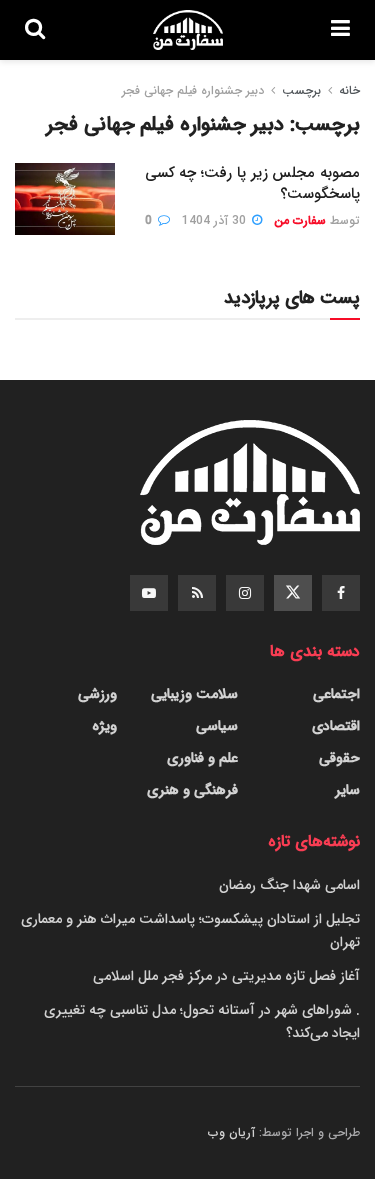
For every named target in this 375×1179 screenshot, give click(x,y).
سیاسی (217, 726)
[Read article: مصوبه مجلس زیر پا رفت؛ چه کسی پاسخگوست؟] (65, 199)
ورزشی (97, 694)
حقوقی (339, 758)
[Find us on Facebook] (341, 593)
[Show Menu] (340, 30)
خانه (349, 90)
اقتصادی (336, 726)
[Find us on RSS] (197, 593)
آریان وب (231, 1132)
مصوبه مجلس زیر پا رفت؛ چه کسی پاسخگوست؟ (252, 183)
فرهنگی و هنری (192, 790)
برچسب (301, 90)
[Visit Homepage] (188, 30)
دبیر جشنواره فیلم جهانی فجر (193, 90)
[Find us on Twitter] (293, 593)
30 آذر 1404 (216, 220)
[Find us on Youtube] (149, 593)
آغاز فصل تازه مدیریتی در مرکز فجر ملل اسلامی (226, 976)
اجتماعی (336, 694)
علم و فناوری (202, 758)
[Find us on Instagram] (245, 593)
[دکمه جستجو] (35, 30)
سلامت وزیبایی (194, 694)
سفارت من (300, 220)
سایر (347, 790)
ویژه (104, 726)
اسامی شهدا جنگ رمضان (289, 885)
